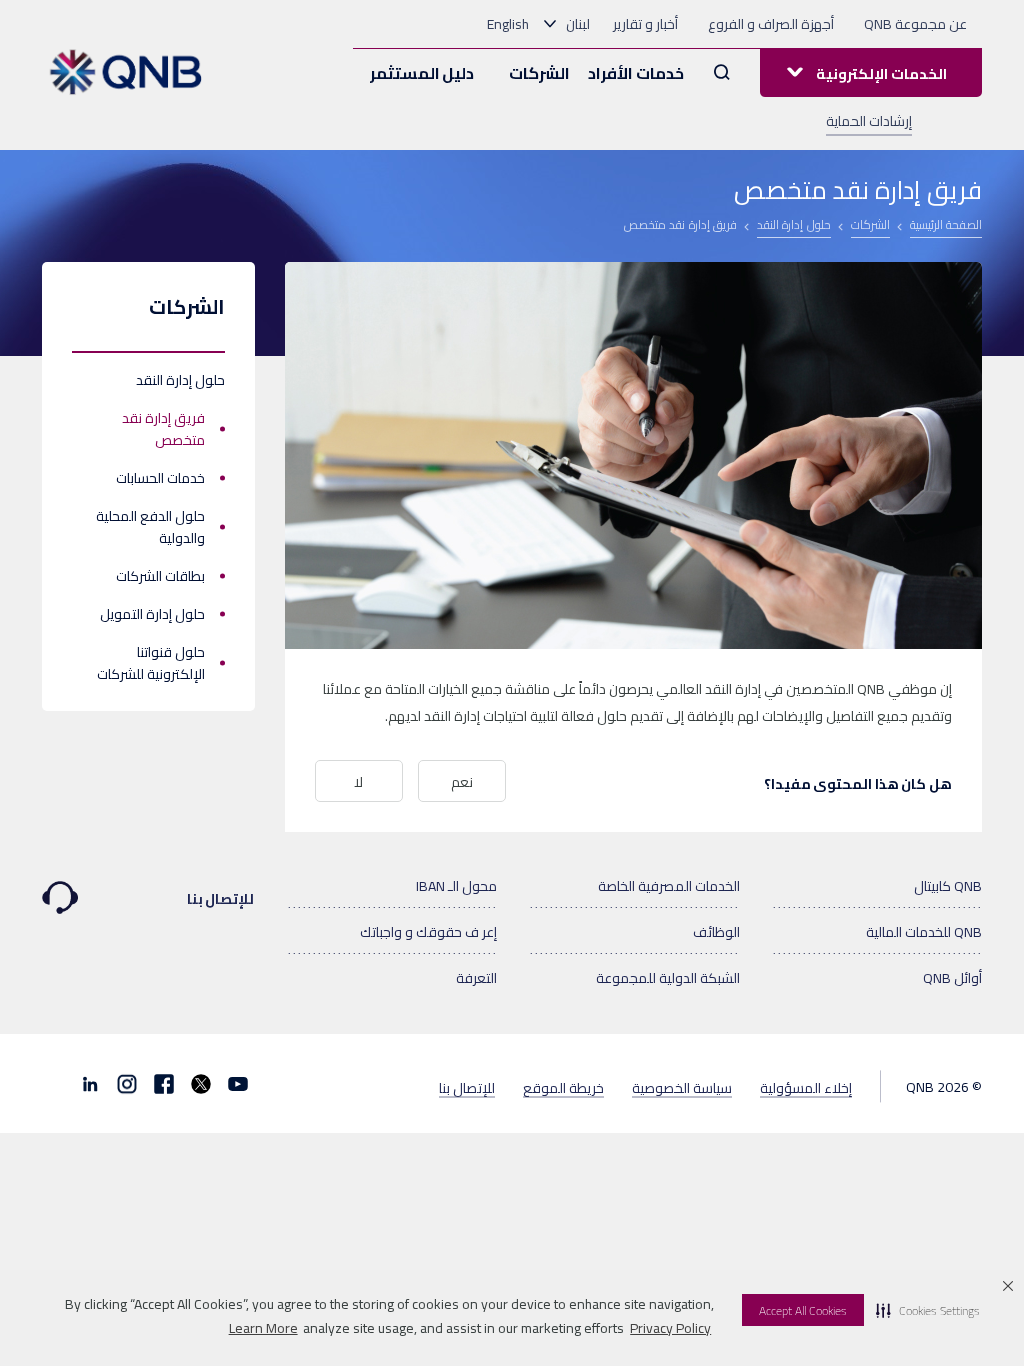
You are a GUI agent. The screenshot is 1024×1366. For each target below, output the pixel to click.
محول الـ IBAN (456, 886)
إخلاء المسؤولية (806, 1087)
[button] (928, 1310)
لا (358, 782)
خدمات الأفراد (636, 73)
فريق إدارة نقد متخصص (163, 429)
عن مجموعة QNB (915, 24)
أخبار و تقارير (645, 24)
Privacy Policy (670, 1328)
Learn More (263, 1328)
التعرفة (476, 978)
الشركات (539, 73)
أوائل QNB (952, 978)
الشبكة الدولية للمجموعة (668, 978)
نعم (462, 782)
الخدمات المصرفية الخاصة (669, 886)
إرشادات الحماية (869, 121)
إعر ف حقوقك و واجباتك (428, 932)
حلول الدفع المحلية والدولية (150, 527)
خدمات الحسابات (160, 478)
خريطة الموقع (563, 1087)
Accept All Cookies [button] (803, 1310)
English (508, 24)
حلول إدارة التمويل (152, 614)
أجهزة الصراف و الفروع (771, 24)
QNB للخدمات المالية (924, 932)
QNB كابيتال (948, 886)
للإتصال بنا (221, 899)
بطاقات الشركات (160, 576)
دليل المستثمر (422, 73)
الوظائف (716, 932)
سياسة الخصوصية (682, 1087)
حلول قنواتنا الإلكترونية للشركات (151, 663)
